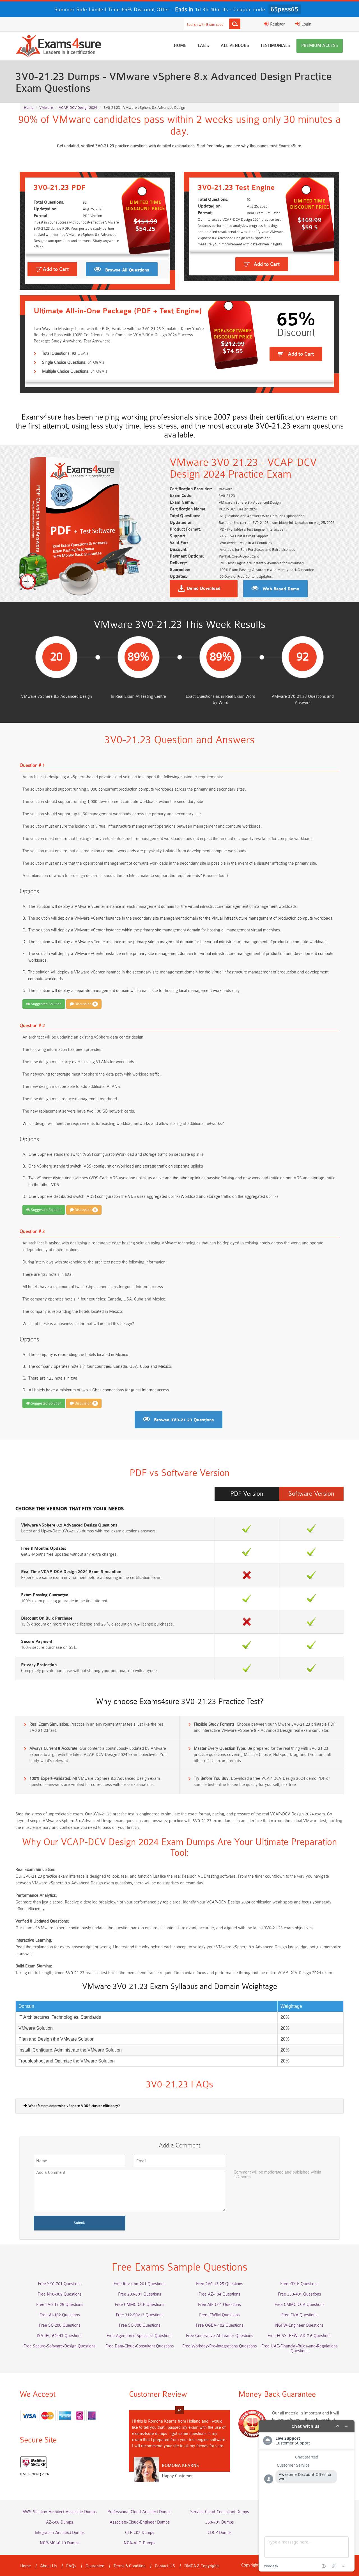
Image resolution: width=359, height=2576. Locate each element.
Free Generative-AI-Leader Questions (220, 2336)
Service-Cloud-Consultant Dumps (220, 2512)
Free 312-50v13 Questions (140, 2315)
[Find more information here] (307, 2496)
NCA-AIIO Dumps (140, 2543)
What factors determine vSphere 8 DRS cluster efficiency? (74, 2106)
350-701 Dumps (220, 2522)
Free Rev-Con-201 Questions (140, 2284)
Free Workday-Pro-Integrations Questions (220, 2346)
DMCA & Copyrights (202, 2566)
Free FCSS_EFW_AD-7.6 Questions (300, 2336)
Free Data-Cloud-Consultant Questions (140, 2346)
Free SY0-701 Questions (60, 2284)
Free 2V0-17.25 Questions (60, 2305)
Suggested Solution (46, 1004)
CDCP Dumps (220, 2533)
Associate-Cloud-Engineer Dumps (140, 2522)
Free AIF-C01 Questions (219, 2305)
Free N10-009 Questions (60, 2294)
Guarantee (95, 2566)
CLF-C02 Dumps (140, 2533)
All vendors (235, 46)
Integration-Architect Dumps (60, 2533)
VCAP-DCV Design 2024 (78, 108)
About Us (49, 2566)
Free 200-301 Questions (140, 2294)
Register (277, 24)
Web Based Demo (281, 589)
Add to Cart (56, 269)
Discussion (85, 1004)
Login (306, 24)
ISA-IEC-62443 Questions (60, 2336)
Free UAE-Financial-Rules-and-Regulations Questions (300, 2349)
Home (180, 46)
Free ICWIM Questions (219, 2315)
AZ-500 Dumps (60, 2522)
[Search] (235, 24)
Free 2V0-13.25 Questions (220, 2284)
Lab (202, 46)
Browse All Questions (127, 270)
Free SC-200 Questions (60, 2325)
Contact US (165, 2566)
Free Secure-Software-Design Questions (60, 2346)
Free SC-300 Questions (140, 2325)
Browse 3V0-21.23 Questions (184, 1420)
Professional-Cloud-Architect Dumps (140, 2512)
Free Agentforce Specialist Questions (140, 2336)
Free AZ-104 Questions (219, 2294)
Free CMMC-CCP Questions (140, 2305)
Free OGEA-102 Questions (220, 2325)
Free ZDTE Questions (299, 2284)
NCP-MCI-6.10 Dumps (60, 2543)
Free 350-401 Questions (300, 2294)
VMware (46, 108)
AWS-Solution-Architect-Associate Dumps (60, 2512)
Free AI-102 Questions (60, 2315)
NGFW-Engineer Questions (299, 2325)
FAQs (71, 2566)
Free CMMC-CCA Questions (300, 2305)
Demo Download (204, 589)
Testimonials (275, 46)
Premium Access (320, 46)
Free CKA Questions (299, 2315)
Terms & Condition (130, 2566)
